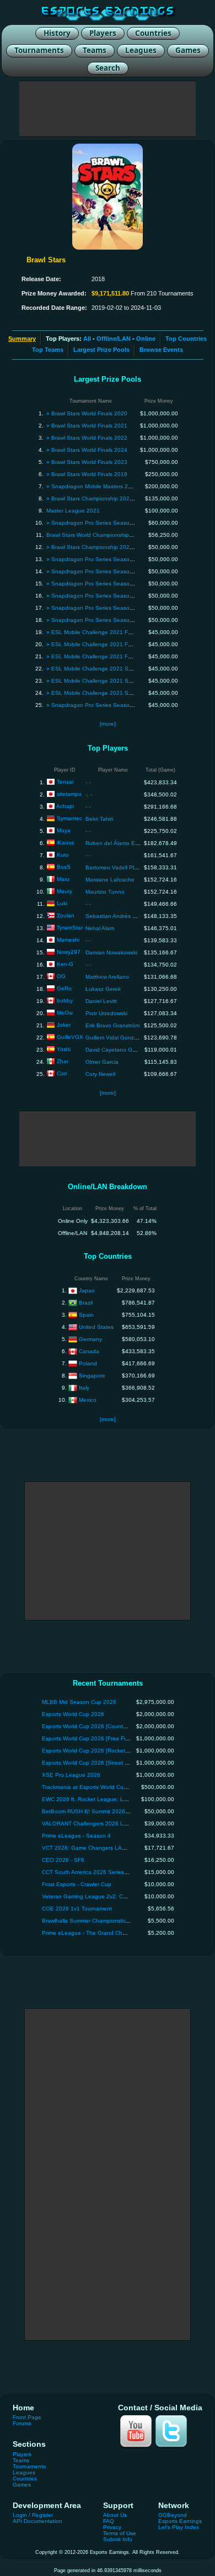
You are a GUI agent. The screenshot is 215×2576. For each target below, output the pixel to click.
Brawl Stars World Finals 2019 (89, 474)
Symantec (69, 818)
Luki (62, 903)
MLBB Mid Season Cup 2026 (79, 1702)
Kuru (63, 855)
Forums (22, 2423)
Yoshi (64, 1049)
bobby (65, 1001)
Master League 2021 (73, 511)
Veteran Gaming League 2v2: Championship (99, 1896)
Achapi (65, 806)
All (87, 339)
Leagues (24, 2472)
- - (88, 782)
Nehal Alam (100, 928)
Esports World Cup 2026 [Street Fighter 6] (95, 1763)
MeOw (65, 1013)
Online (146, 339)
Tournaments (29, 2466)
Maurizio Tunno (105, 892)
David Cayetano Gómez (116, 1050)
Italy (84, 1387)
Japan (87, 1290)
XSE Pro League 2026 (71, 1775)
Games (22, 2485)
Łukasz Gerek (103, 989)
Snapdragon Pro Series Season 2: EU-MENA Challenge (122, 584)
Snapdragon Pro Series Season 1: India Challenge (116, 523)
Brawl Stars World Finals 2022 (89, 438)
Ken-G (65, 964)
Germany (90, 1339)
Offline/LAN (114, 339)
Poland (88, 1363)
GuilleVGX (70, 1037)
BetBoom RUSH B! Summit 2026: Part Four (97, 1811)
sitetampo (69, 794)
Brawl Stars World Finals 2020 (89, 413)
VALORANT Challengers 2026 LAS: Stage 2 (98, 1823)
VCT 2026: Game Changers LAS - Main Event (101, 1848)
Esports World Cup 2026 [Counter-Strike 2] (96, 1726)
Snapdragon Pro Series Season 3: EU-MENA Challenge (122, 608)
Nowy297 (69, 952)
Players (22, 2454)
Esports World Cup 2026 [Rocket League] (95, 1751)
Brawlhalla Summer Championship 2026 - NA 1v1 (104, 1921)
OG (61, 976)
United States (96, 1326)
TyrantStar (70, 928)
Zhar (63, 1061)
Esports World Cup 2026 (73, 1714)
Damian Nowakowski (111, 952)
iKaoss (65, 843)
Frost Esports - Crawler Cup (77, 1884)
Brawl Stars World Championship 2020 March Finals (112, 535)
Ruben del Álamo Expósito (119, 843)
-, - (89, 795)
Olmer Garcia (102, 1062)
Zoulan (66, 915)
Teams (21, 2460)
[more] (108, 724)
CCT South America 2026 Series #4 (87, 1872)
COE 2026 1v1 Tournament (77, 1909)
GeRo (64, 988)
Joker (64, 1025)
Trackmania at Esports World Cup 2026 (92, 1787)
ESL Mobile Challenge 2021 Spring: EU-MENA (111, 681)
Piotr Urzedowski (106, 1013)
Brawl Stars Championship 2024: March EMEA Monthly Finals (129, 547)
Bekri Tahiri (99, 819)
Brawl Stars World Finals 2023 (89, 462)
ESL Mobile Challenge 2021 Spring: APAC (105, 669)
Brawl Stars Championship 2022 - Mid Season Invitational (124, 498)
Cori (62, 1073)
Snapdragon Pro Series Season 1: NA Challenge (114, 571)
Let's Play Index (179, 2527)
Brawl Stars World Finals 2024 (89, 450)
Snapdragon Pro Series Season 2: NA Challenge (114, 596)
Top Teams (48, 350)
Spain (86, 1314)
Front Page (27, 2417)
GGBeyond (173, 2515)
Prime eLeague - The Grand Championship (97, 1933)
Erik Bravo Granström (112, 1025)
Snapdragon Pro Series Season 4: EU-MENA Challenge (122, 620)
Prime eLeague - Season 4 (76, 1836)
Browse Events (161, 350)
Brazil (86, 1302)
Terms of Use (120, 2533)
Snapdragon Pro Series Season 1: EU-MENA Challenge (122, 559)
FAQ (109, 2521)
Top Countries (186, 339)
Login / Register (33, 2515)
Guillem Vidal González (115, 1038)
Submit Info (118, 2539)
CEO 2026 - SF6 (63, 1860)
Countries (25, 2479)
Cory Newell (100, 1074)
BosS (64, 867)
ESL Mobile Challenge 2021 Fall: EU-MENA (107, 644)
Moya (64, 830)
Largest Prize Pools (101, 350)
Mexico (88, 1399)
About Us (115, 2515)
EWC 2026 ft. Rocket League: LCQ (87, 1799)
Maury (64, 891)
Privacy (112, 2527)
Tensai (65, 782)
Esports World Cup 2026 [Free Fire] (87, 1738)
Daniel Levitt (101, 1001)
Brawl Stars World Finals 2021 (89, 426)
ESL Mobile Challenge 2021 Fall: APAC (101, 632)
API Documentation (37, 2521)
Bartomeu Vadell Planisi (115, 867)
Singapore (92, 1375)
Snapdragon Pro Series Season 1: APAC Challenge (117, 705)
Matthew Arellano (107, 977)
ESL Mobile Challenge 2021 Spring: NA (102, 693)
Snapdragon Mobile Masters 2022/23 (99, 486)
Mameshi (68, 940)
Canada (89, 1351)
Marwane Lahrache (110, 880)
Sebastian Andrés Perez (116, 916)
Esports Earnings (180, 2521)
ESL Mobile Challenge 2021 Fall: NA (98, 656)
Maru (63, 879)
